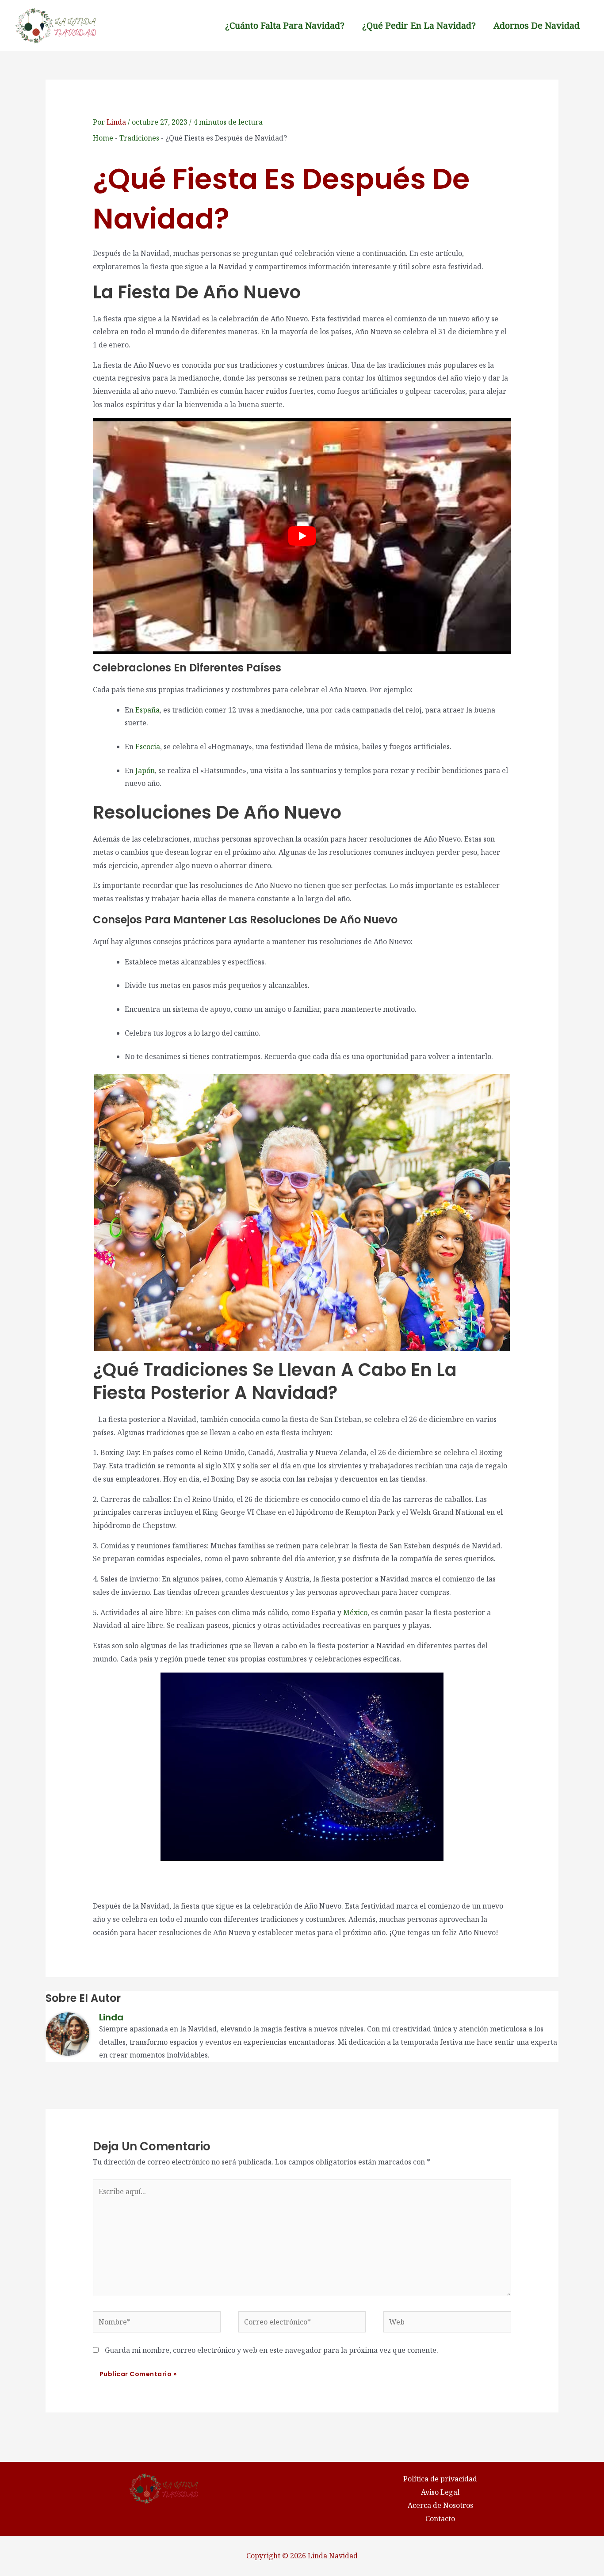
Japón (145, 770)
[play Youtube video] (302, 536)
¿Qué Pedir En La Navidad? (419, 25)
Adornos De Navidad (537, 25)
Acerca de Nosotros (440, 2505)
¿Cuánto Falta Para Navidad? (285, 25)
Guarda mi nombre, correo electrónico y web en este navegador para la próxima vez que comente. (271, 2350)
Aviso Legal (440, 2492)
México (355, 1612)
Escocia (148, 747)
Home (103, 138)
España (147, 710)
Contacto (440, 2519)
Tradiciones (139, 138)
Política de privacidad (440, 2479)
